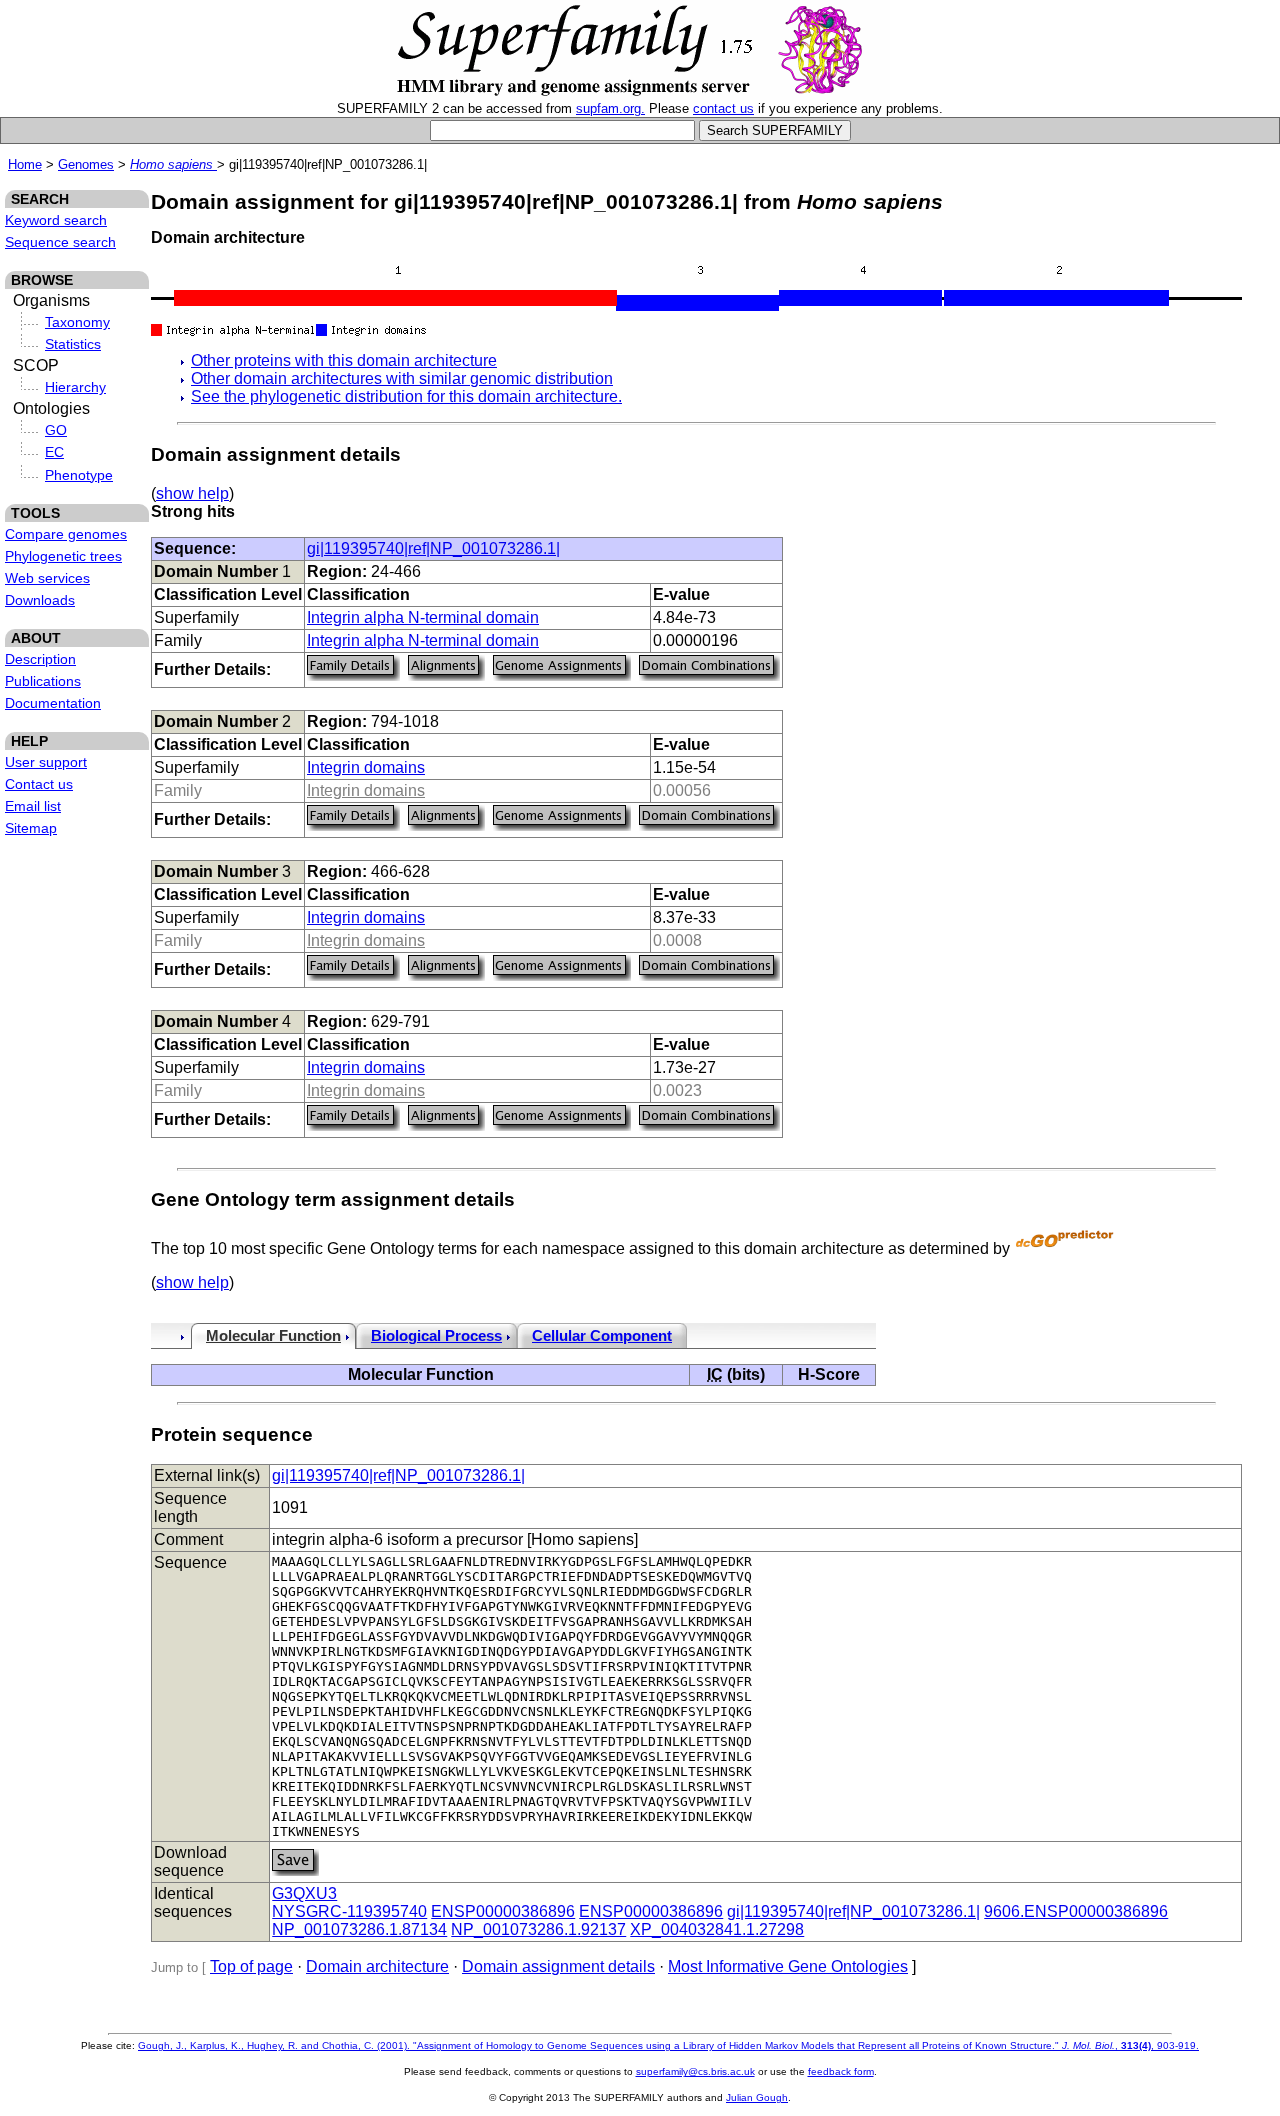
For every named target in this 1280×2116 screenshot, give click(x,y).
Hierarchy (75, 387)
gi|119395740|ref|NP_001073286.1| (433, 548)
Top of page (251, 1966)
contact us (723, 108)
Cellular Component (602, 1336)
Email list (33, 806)
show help (192, 493)
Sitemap (31, 828)
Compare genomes (66, 534)
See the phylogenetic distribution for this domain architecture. (406, 396)
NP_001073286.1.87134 (359, 1929)
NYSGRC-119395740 (349, 1911)
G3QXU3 (304, 1893)
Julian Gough (757, 2097)
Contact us (39, 784)
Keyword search (56, 220)
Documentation (53, 703)
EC (54, 452)
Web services (47, 578)
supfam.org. (610, 108)
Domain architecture (377, 1966)
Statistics (73, 344)
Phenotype (79, 475)
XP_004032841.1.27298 (717, 1929)
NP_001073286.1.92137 (538, 1929)
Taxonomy (77, 322)
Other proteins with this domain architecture (344, 360)
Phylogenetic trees (63, 556)
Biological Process (436, 1336)
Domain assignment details (558, 1966)
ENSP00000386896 (503, 1911)
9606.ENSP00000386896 (1076, 1911)
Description (40, 659)
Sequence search (60, 242)
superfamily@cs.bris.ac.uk (695, 2071)
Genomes (86, 164)
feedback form (841, 2071)
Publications (43, 681)
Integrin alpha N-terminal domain (423, 617)
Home (25, 164)
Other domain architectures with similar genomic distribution (402, 378)
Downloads (40, 600)
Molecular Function (273, 1336)
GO (56, 430)
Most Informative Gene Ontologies (788, 1966)
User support (46, 762)
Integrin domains (366, 767)
